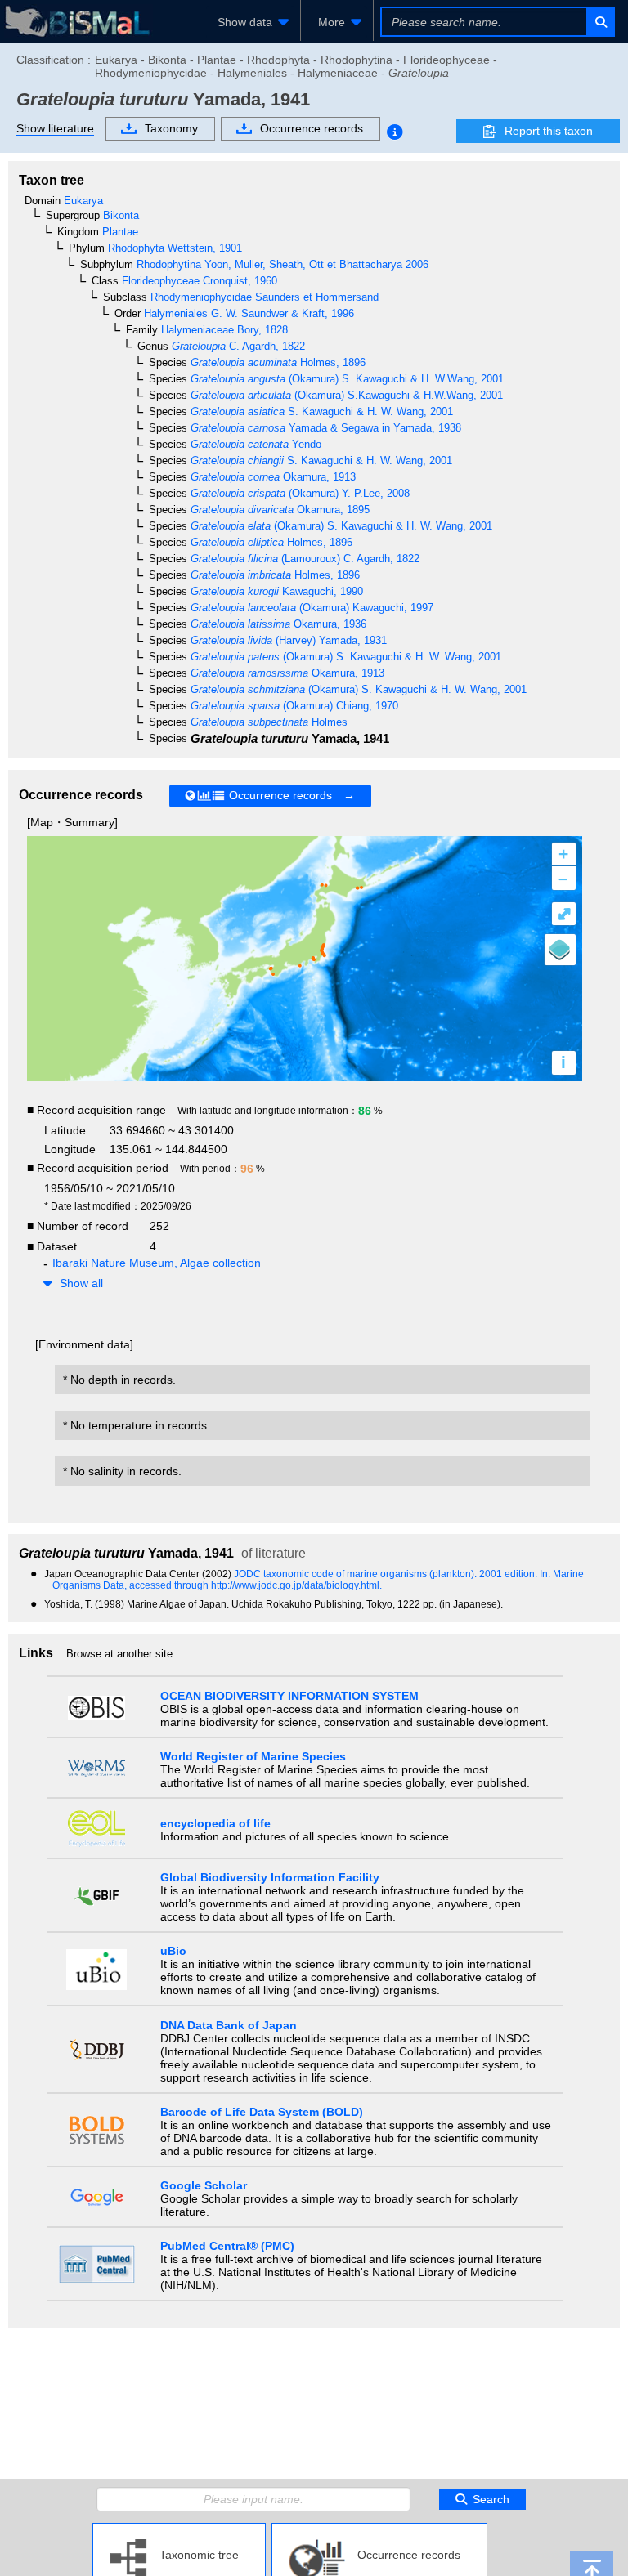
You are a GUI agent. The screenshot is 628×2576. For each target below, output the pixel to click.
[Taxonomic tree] (179, 2529)
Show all (81, 1283)
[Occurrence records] (379, 2529)
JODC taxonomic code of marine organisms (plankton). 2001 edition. (387, 1574)
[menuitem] (250, 22)
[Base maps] (560, 950)
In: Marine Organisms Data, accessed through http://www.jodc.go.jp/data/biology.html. (318, 1580)
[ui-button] (600, 22)
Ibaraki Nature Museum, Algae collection (157, 1263)
